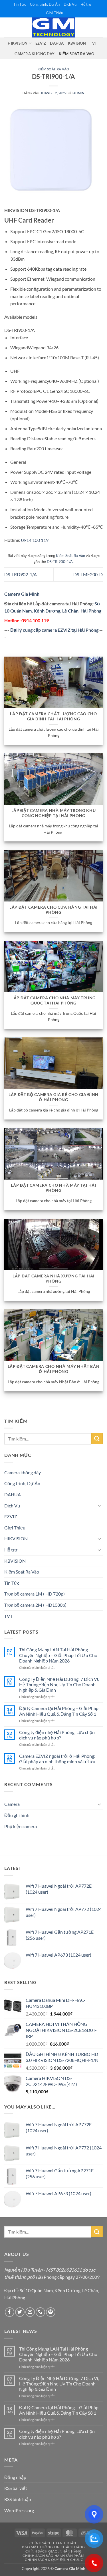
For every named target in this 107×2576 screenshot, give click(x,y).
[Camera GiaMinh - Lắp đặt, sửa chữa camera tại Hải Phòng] (54, 27)
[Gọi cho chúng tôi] (40, 2312)
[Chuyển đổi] (99, 1505)
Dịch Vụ (70, 4)
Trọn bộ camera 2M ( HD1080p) (35, 1605)
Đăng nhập (15, 2477)
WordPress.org (19, 2510)
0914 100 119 (35, 540)
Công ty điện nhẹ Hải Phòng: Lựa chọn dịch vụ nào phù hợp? (57, 1735)
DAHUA (57, 43)
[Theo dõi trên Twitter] (20, 2312)
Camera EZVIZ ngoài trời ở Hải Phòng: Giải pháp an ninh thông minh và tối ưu (57, 1759)
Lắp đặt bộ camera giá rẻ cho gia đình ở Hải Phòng (53, 1097)
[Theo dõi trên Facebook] (10, 2312)
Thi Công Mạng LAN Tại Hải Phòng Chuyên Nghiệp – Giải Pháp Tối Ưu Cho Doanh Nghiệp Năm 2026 (58, 1655)
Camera (12, 1804)
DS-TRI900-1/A (60, 562)
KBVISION (77, 43)
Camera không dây (35, 54)
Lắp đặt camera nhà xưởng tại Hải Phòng (53, 1279)
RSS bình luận (18, 2499)
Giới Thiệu (54, 13)
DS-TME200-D (88, 574)
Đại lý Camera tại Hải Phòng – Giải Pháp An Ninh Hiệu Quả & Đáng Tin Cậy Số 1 (59, 1711)
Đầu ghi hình (17, 1815)
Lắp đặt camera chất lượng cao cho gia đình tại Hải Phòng (53, 716)
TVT (94, 43)
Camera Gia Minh (22, 594)
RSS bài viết (16, 2488)
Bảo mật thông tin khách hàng (53, 2547)
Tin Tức (20, 4)
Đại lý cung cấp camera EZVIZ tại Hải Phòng (54, 630)
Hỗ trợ (86, 4)
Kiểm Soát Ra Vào (77, 54)
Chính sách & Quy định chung (54, 2560)
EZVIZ (41, 43)
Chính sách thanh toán (53, 2543)
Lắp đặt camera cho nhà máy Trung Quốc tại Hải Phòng (53, 1000)
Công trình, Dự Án (45, 4)
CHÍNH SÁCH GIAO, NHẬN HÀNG (54, 2551)
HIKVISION (18, 43)
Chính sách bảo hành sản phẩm (53, 2556)
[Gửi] (97, 1439)
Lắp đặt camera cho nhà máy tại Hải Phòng (53, 1188)
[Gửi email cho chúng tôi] (30, 2312)
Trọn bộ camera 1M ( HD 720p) (35, 1594)
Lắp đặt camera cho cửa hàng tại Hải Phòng (53, 910)
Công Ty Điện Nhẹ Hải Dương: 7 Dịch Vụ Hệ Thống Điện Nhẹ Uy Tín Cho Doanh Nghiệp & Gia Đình (59, 1684)
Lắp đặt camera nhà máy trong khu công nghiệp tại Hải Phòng (54, 813)
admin (79, 93)
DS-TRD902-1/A (21, 574)
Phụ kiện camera (21, 1826)
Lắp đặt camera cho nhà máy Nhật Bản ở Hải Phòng (54, 1369)
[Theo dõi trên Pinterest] (51, 2312)
